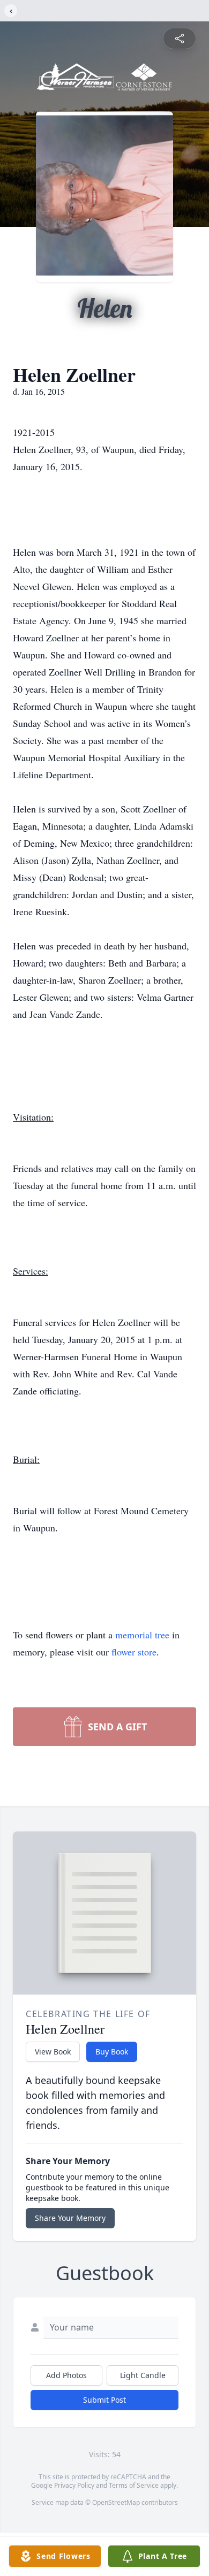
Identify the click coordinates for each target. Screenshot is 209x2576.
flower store (134, 1652)
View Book (53, 2052)
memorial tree (142, 1635)
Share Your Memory (70, 2218)
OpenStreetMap (116, 2502)
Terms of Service (134, 2485)
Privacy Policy (74, 2485)
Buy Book (112, 2052)
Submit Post (104, 2400)
